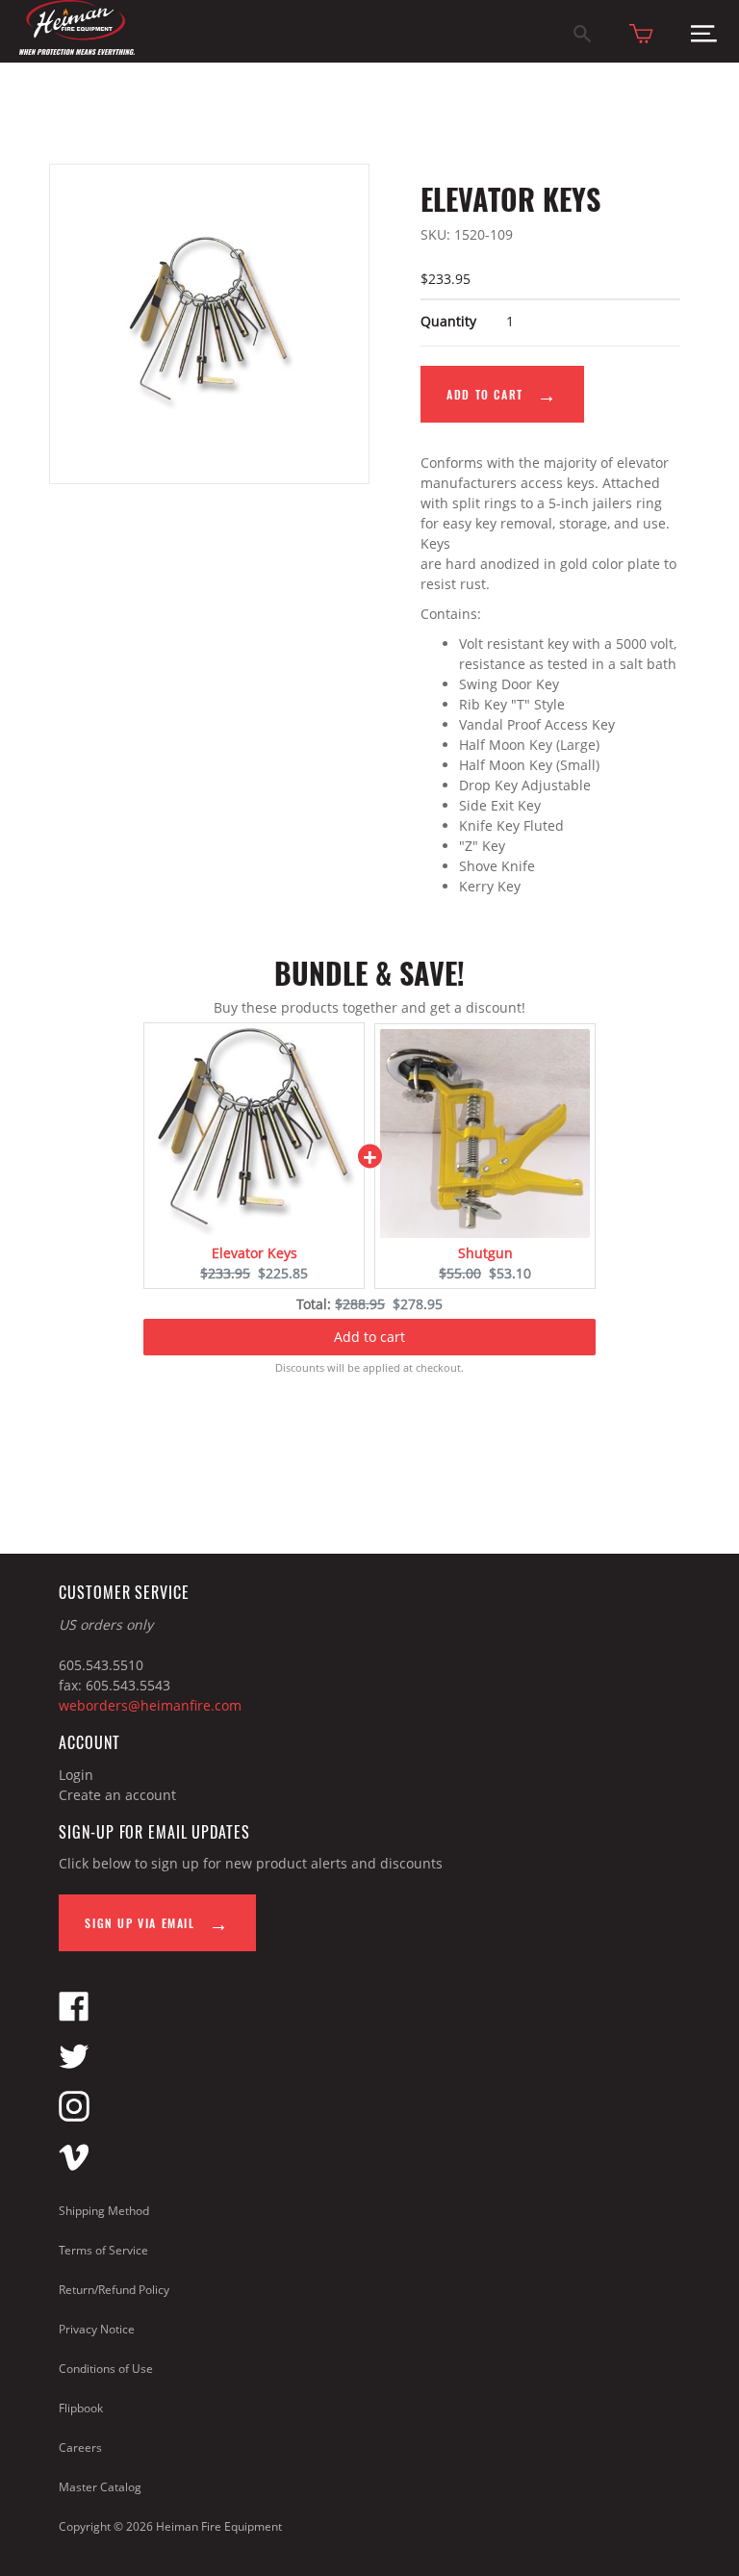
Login (76, 1775)
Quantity (448, 321)
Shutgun (485, 1253)
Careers (80, 2447)
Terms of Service (103, 2250)
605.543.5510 (101, 1665)
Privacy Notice (97, 2329)
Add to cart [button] (369, 1337)
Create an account (117, 1795)
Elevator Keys (255, 1253)
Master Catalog (100, 2487)
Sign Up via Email (142, 1923)
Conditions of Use (106, 2369)
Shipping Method (104, 2211)
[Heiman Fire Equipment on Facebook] (74, 2016)
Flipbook (81, 2408)
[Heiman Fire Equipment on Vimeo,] (74, 2166)
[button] (704, 38)
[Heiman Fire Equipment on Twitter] (74, 2066)
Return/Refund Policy (114, 2290)
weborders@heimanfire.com (150, 1705)
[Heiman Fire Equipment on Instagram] (74, 2116)
